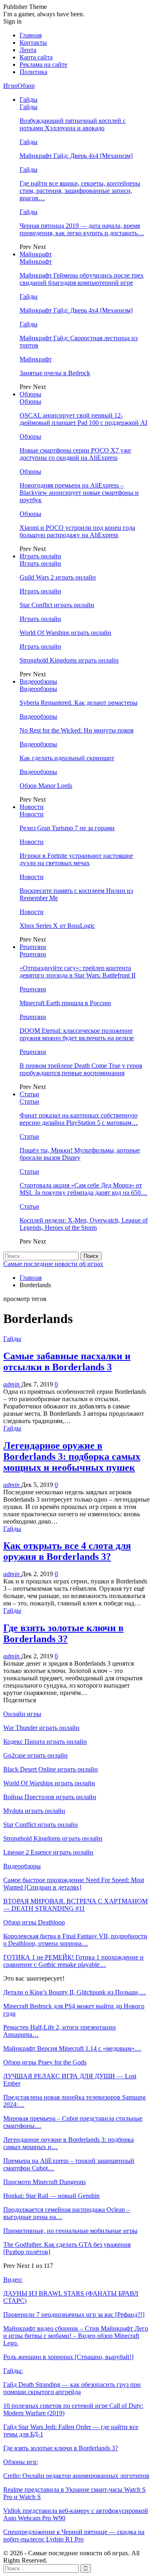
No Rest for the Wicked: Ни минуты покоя (76, 730)
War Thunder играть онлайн (41, 1728)
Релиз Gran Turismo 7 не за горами (67, 828)
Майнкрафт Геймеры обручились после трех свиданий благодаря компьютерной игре (82, 279)
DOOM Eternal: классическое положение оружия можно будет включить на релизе (77, 1034)
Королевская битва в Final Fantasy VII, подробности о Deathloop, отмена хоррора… (75, 1940)
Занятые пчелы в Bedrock (55, 373)
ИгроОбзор (19, 86)
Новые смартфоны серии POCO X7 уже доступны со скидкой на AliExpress (75, 454)
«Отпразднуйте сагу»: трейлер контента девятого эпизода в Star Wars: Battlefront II (78, 972)
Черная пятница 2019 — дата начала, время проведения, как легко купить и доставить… (82, 229)
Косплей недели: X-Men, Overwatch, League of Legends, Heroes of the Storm (84, 1224)
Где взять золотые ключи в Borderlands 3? (63, 1633)
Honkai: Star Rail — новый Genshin (51, 2196)
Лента (28, 50)
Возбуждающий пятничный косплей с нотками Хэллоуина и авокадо (73, 124)
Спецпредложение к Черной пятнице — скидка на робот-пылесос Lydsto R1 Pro (74, 2536)
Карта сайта (36, 57)
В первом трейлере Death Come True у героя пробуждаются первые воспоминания (81, 1069)
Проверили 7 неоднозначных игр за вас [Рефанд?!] (74, 2315)
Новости (32, 807)
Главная (31, 35)
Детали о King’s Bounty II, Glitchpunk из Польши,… (75, 1992)
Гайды (29, 99)
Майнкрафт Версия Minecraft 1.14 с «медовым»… (72, 2048)
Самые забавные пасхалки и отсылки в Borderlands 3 (67, 1361)
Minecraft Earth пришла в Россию (65, 1003)
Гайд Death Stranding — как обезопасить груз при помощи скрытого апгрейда (72, 2388)
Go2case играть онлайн (35, 1755)
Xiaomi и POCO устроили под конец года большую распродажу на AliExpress (77, 531)
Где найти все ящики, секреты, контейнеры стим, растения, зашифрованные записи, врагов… (80, 191)
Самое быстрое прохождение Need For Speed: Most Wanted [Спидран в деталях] (74, 1884)
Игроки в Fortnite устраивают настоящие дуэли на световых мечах (76, 859)
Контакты (33, 43)
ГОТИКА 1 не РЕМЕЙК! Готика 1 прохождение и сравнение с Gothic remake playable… (73, 1961)
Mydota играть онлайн (34, 1811)
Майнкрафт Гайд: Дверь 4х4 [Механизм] (76, 156)
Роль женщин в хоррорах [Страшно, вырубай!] (68, 2357)
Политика (33, 72)
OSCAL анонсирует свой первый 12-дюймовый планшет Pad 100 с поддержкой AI (83, 419)
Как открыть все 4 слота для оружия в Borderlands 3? (67, 1551)
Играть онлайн (40, 556)
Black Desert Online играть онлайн (51, 1769)
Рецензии (33, 947)
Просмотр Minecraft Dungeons (44, 2182)
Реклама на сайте (43, 65)
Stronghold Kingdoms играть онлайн (69, 660)
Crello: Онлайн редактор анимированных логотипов (76, 2476)
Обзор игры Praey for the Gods (45, 2062)
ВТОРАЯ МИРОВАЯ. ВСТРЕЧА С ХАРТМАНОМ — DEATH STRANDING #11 (75, 1905)
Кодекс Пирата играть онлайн (45, 1742)
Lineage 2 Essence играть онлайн (48, 1852)
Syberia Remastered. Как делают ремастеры (79, 703)
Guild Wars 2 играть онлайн (58, 577)
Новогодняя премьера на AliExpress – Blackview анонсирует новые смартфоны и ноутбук (79, 493)
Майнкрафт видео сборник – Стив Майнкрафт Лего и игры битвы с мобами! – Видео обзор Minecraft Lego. (76, 2336)
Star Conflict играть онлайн (57, 605)
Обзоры (30, 394)
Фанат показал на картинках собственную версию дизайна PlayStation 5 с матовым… (79, 1119)
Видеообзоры (38, 681)
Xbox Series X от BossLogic (57, 926)
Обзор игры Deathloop (34, 1922)
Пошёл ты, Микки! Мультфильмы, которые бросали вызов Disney (80, 1154)
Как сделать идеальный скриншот (67, 758)
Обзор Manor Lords (46, 786)
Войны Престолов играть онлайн (50, 1797)
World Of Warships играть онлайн (65, 633)
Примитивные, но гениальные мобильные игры (70, 2231)
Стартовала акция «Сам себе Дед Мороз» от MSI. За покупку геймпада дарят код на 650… (83, 1189)
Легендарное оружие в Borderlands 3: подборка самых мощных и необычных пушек (72, 1456)
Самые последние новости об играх (53, 1264)
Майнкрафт (36, 254)
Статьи (29, 1094)
